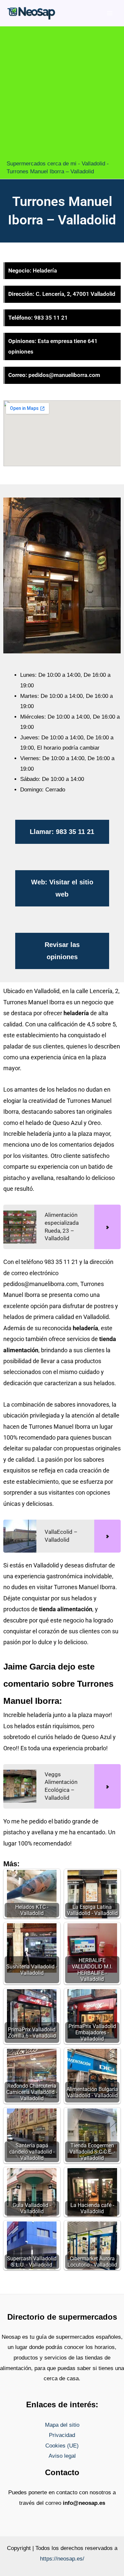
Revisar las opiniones (62, 951)
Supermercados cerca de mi (41, 164)
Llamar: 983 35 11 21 (62, 832)
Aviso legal (62, 2456)
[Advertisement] (62, 95)
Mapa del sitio (62, 2425)
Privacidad (62, 2435)
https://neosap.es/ (62, 2559)
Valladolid (93, 164)
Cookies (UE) (62, 2446)
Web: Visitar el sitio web (62, 888)
